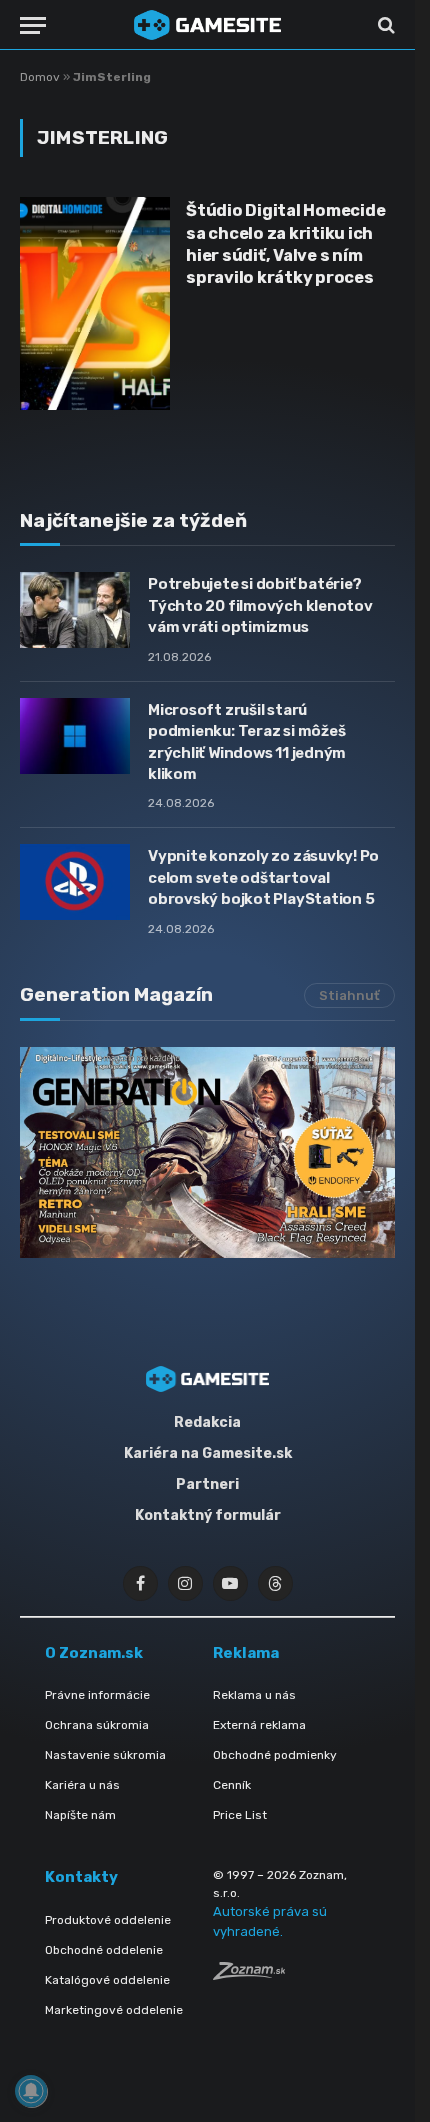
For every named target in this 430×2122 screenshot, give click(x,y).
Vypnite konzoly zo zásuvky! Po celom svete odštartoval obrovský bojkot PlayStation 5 (263, 877)
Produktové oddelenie (108, 1920)
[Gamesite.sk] (208, 25)
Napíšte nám (80, 1815)
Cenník (232, 1785)
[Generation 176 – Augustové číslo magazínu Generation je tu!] (207, 1152)
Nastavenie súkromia (105, 1755)
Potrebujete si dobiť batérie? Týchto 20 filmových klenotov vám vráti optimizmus (260, 605)
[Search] (384, 25)
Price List (240, 1815)
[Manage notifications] (31, 2091)
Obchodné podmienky (275, 1755)
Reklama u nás (254, 1695)
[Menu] (33, 25)
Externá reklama (259, 1725)
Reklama (246, 1653)
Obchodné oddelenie (104, 1950)
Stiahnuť (349, 995)
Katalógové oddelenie (107, 1980)
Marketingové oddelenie (114, 2010)
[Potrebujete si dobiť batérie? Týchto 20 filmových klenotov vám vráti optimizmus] (75, 610)
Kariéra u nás (82, 1785)
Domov (40, 77)
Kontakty (81, 1877)
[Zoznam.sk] (249, 1974)
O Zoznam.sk (94, 1653)
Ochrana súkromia (97, 1725)
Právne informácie (97, 1695)
